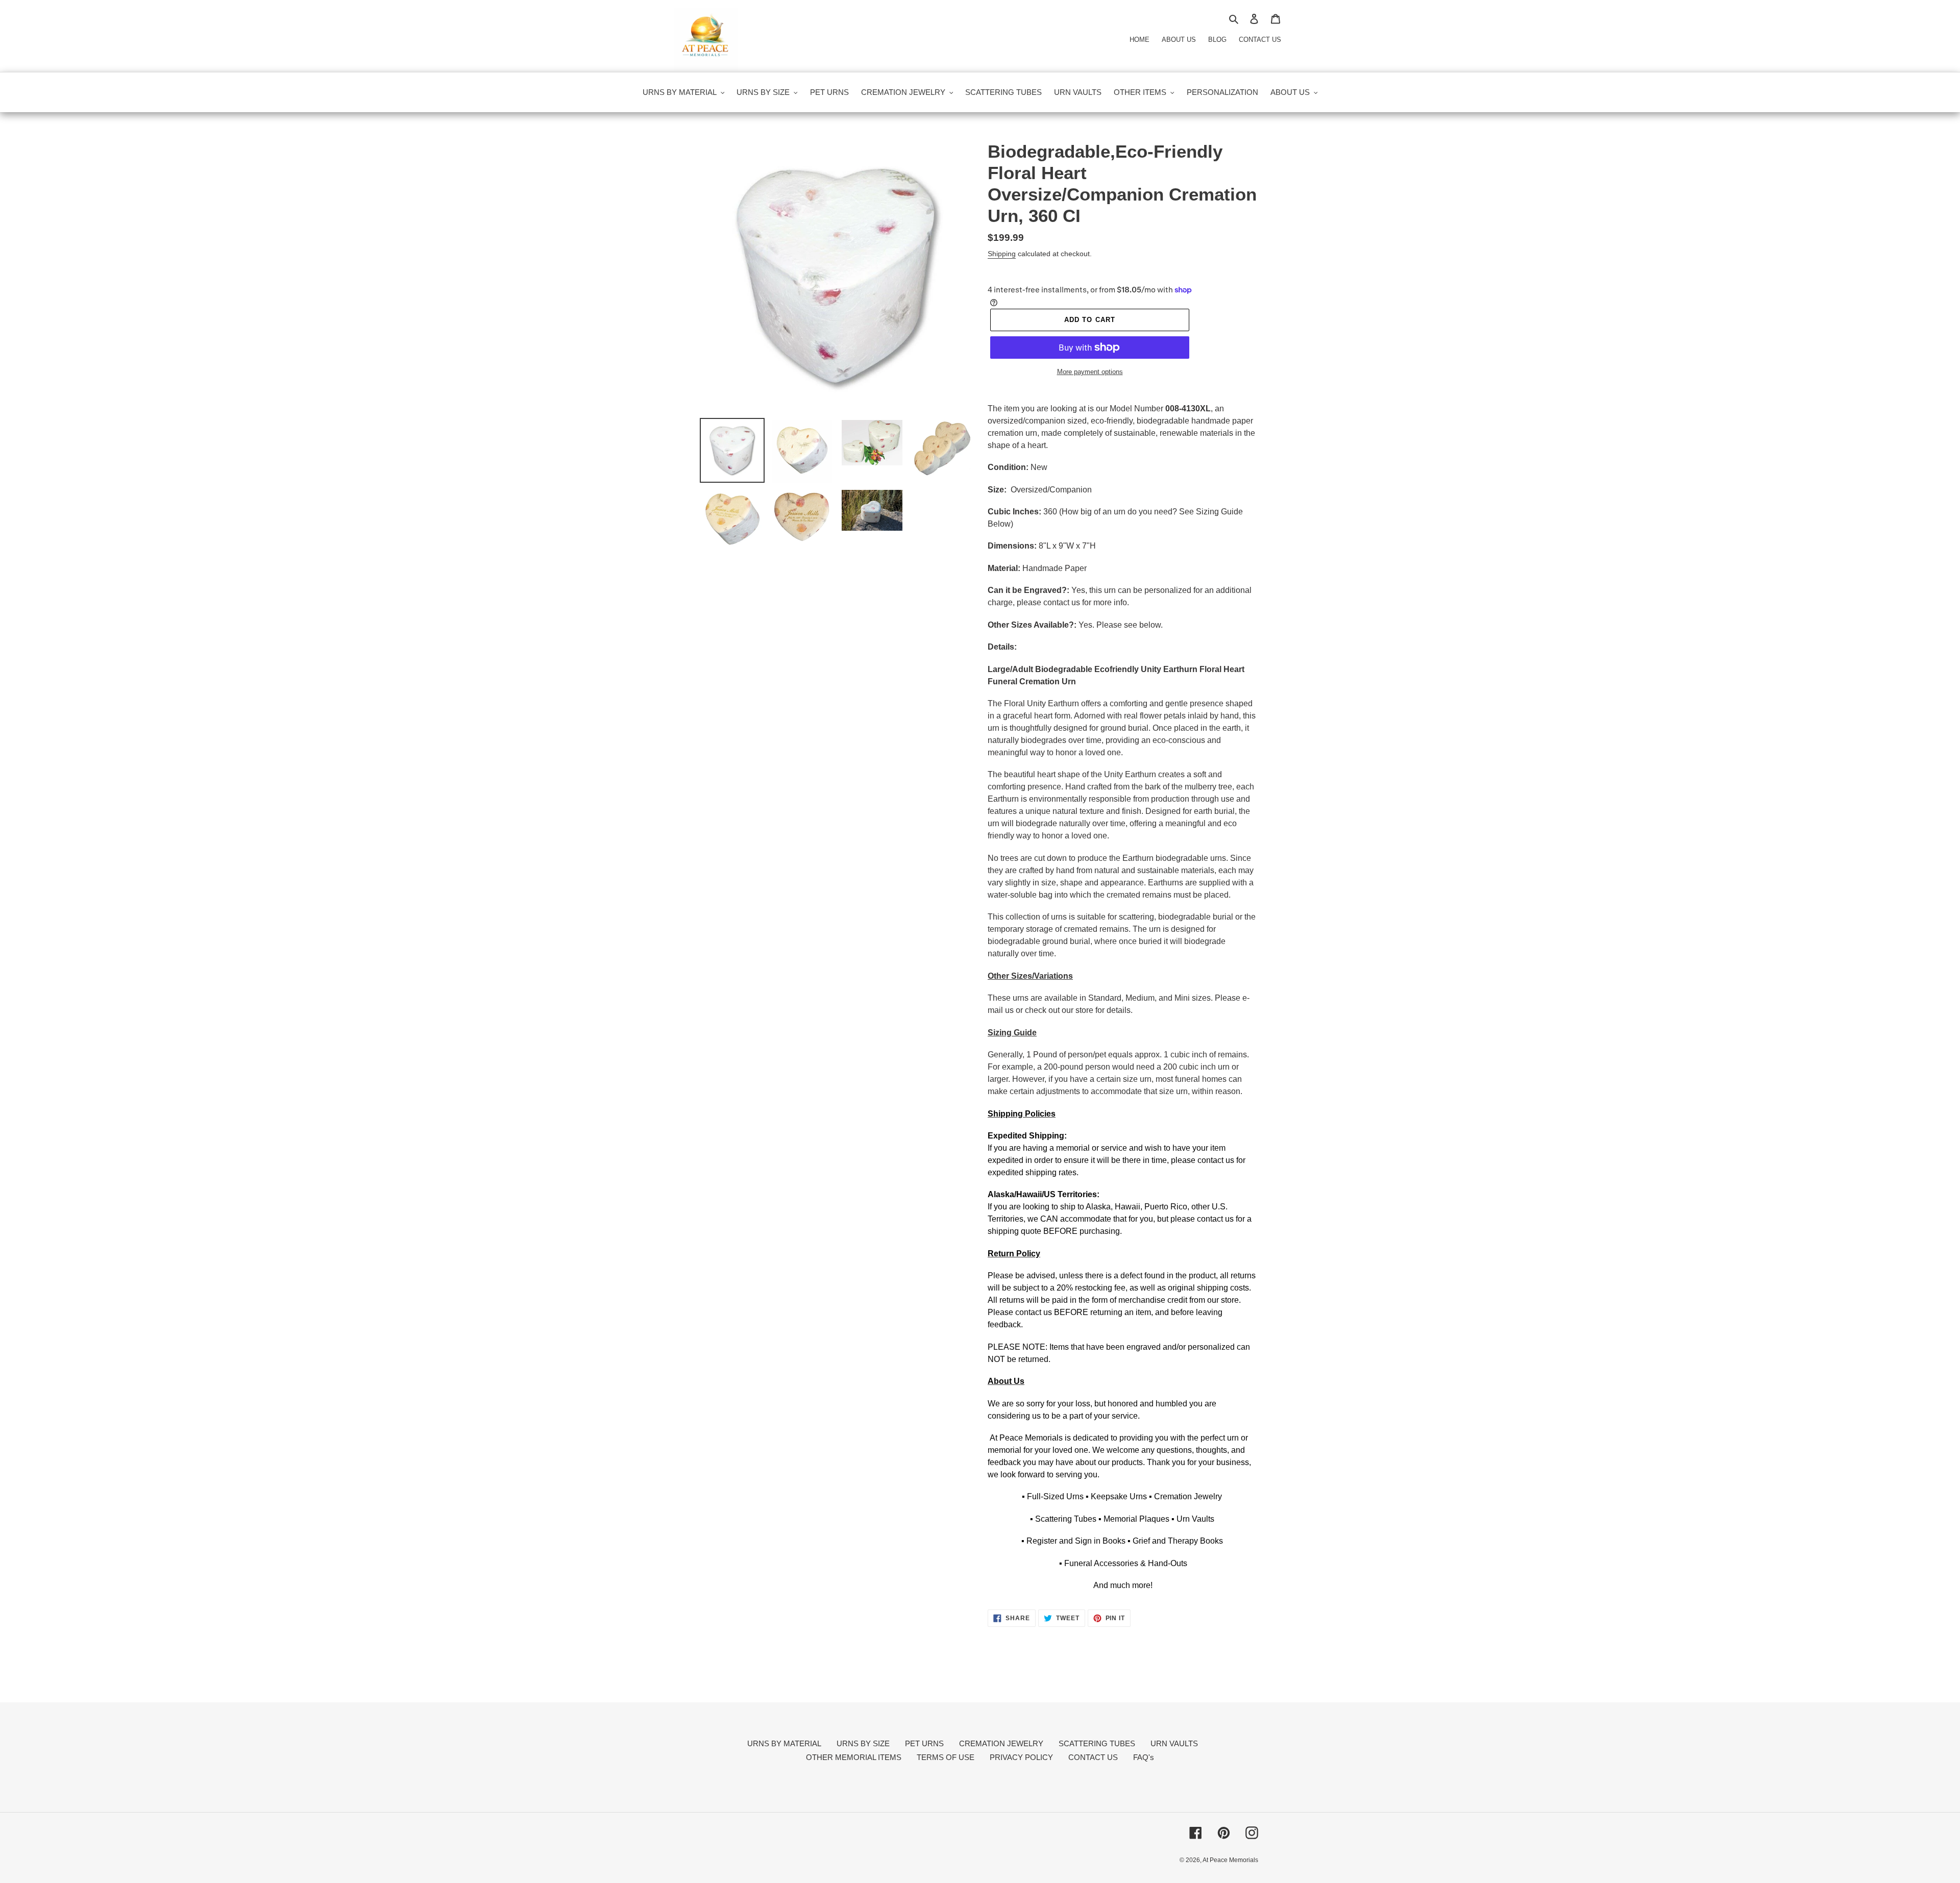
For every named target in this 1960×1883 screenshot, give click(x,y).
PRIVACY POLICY (1021, 1757)
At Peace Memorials (1230, 1860)
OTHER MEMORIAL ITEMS (854, 1757)
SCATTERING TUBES (1097, 1743)
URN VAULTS (1174, 1743)
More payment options (1090, 372)
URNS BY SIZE (863, 1743)
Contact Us (1260, 40)
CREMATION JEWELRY (1001, 1743)
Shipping (1002, 254)
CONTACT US (1093, 1757)
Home (1140, 40)
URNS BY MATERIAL (784, 1743)
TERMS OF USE (946, 1757)
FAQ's (1144, 1757)
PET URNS (924, 1743)
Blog (1217, 40)
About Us (1179, 40)
